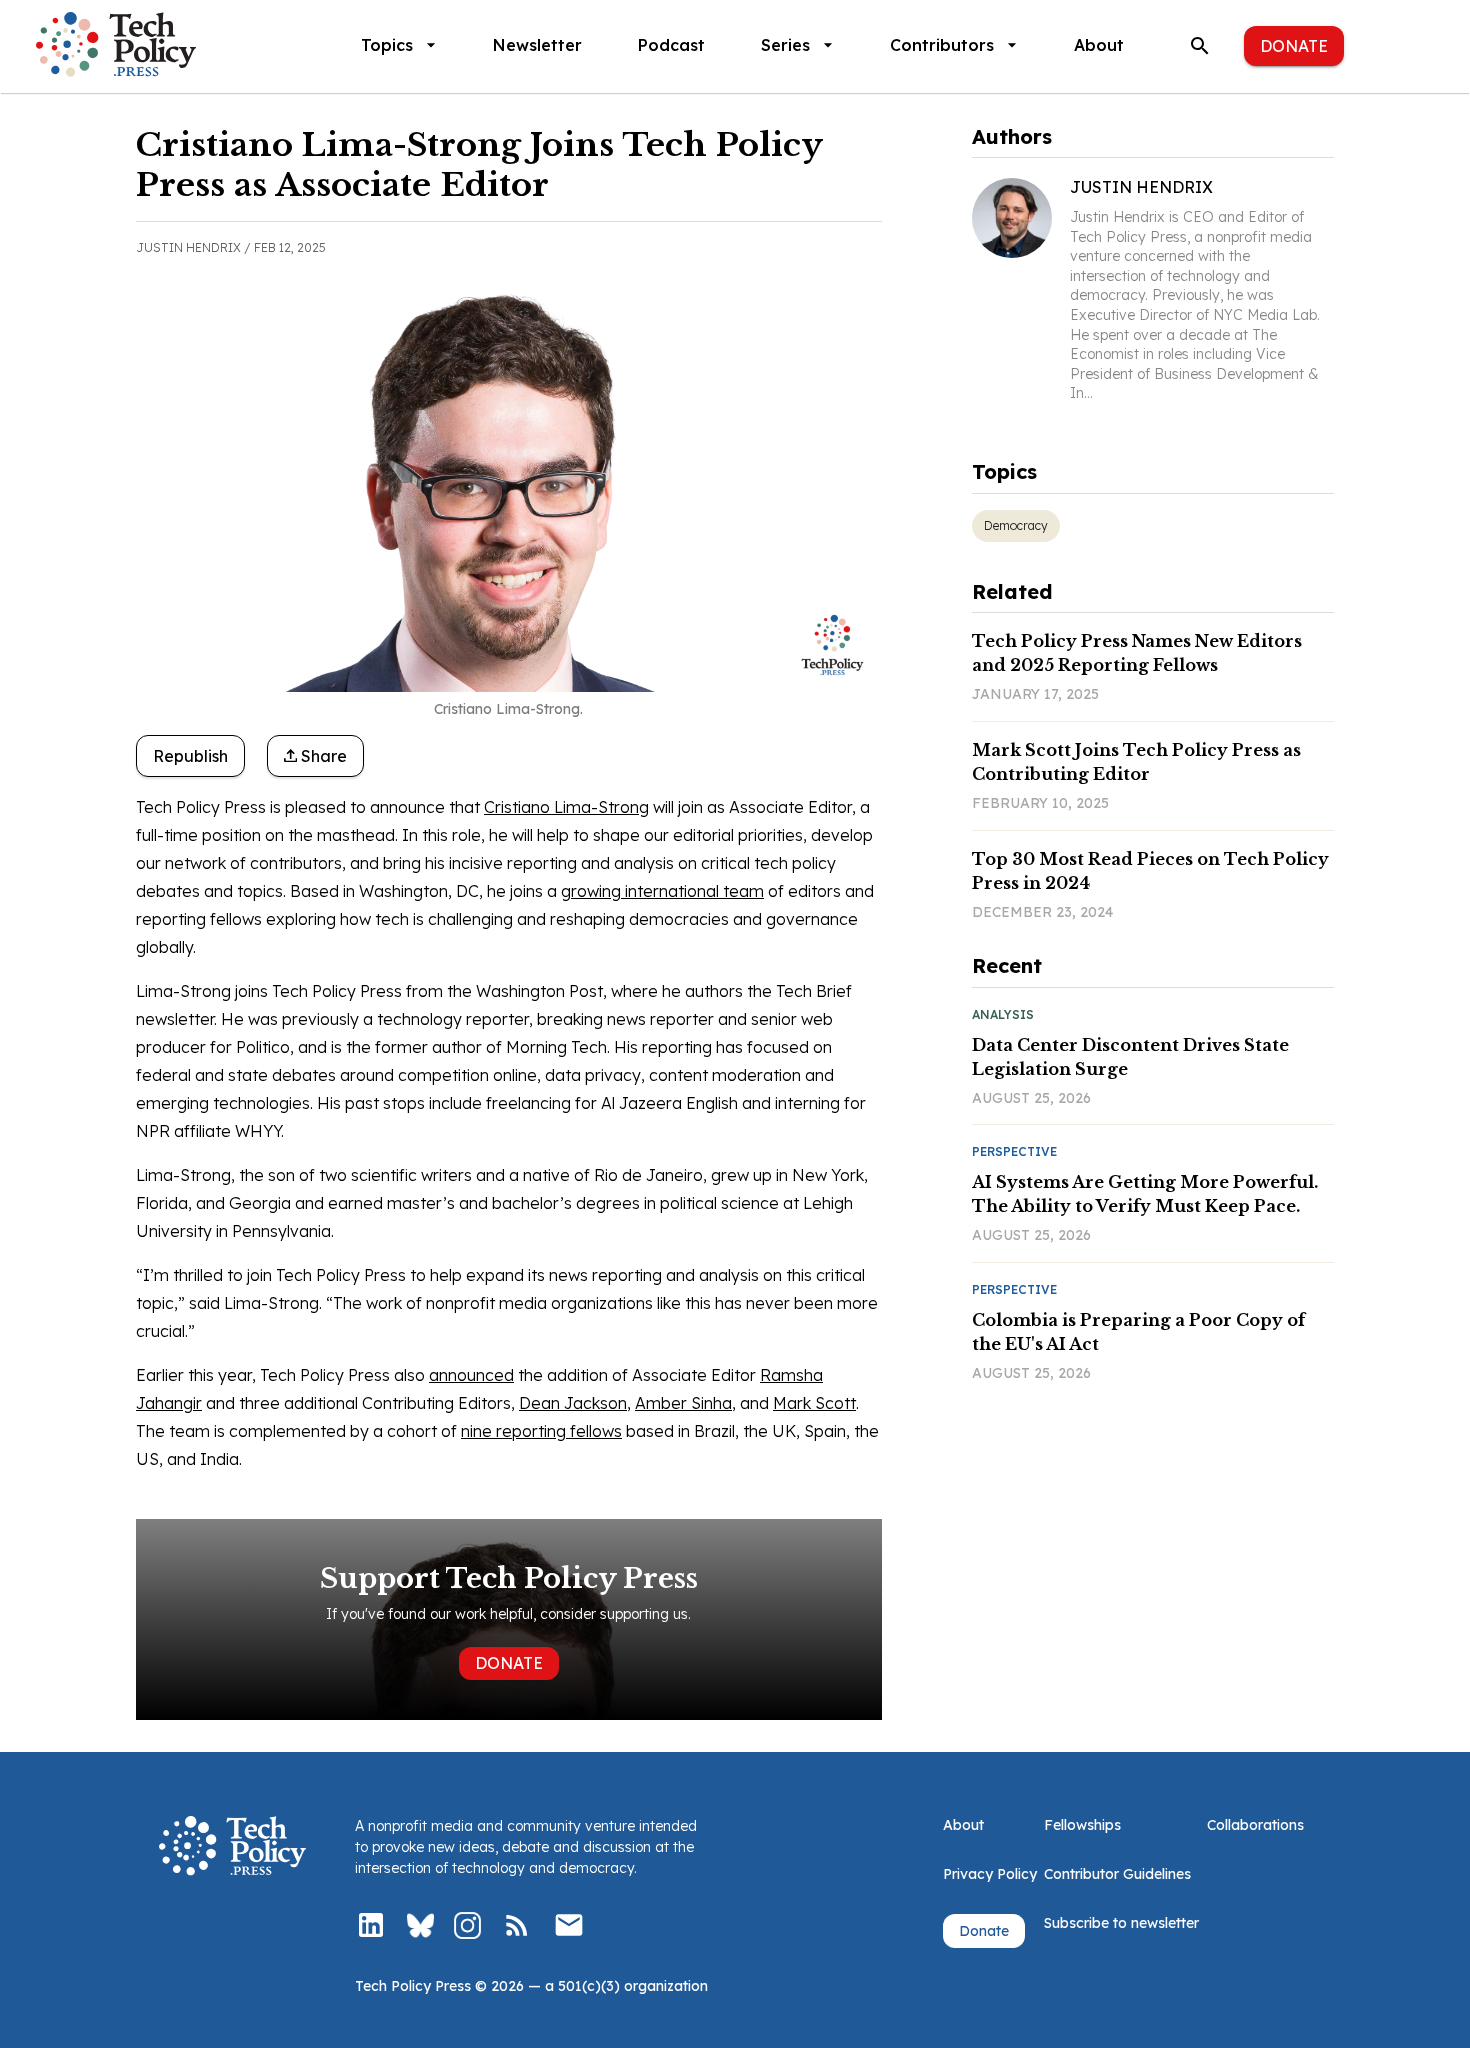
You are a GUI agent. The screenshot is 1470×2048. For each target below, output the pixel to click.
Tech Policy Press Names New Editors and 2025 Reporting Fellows (1137, 653)
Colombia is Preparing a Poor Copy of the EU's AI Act (1138, 1332)
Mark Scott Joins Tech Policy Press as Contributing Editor (1136, 762)
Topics (387, 45)
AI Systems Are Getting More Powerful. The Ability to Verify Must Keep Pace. (1145, 1194)
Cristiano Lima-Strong (566, 807)
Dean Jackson (573, 1403)
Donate (1294, 46)
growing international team (662, 891)
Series (785, 45)
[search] (1200, 46)
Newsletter (537, 45)
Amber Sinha (683, 1403)
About (1099, 45)
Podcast (671, 45)
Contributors (942, 45)
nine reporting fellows (541, 1431)
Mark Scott (814, 1403)
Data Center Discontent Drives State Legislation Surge (1130, 1057)
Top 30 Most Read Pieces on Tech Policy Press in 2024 (1150, 871)
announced (471, 1375)
